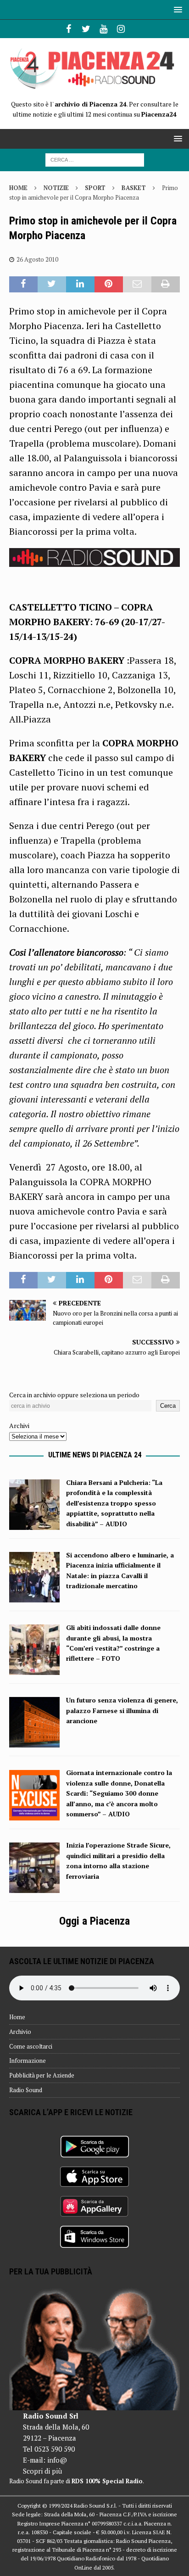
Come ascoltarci (31, 2046)
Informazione (28, 2061)
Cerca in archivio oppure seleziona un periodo (74, 1395)
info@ (57, 2460)
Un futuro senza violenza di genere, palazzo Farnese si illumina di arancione (122, 1710)
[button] (176, 9)
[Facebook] (69, 29)
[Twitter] (86, 29)
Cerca (168, 1406)
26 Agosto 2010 (37, 259)
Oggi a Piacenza (94, 1921)
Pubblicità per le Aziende (42, 2075)
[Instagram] (121, 29)
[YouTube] (103, 29)
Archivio (20, 2032)
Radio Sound (26, 2090)
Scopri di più (42, 2471)
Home (17, 2017)
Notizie (56, 188)
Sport (95, 188)
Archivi (19, 1425)
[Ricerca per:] (95, 159)
